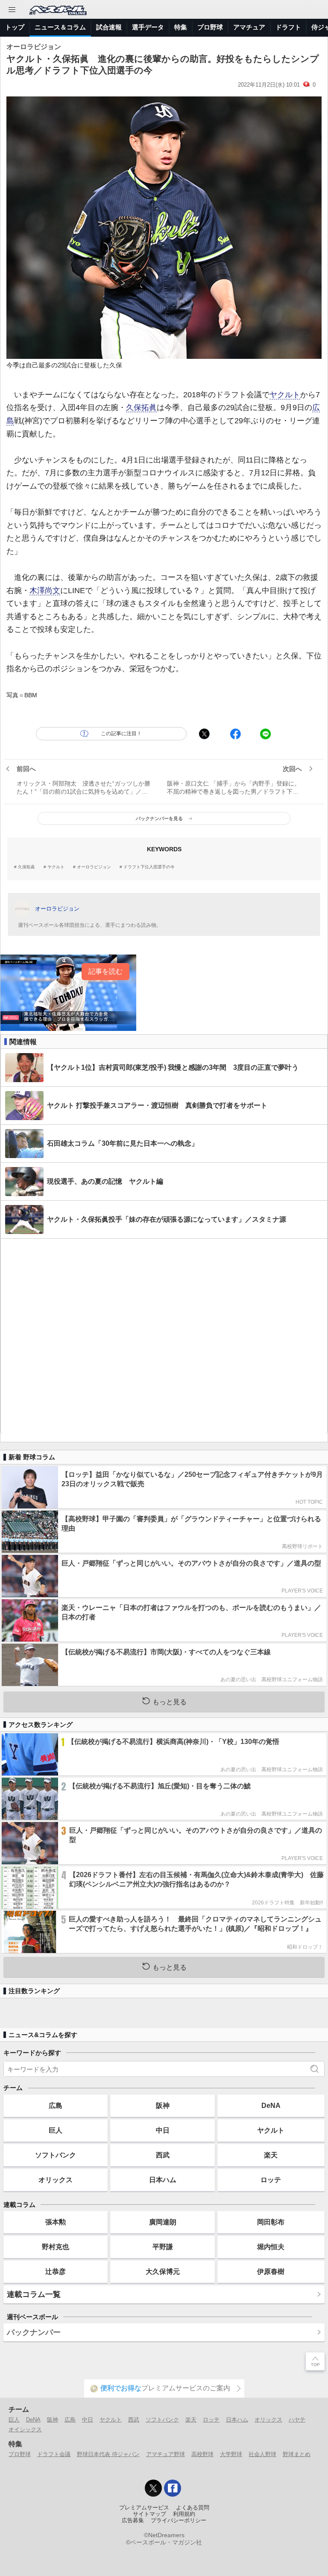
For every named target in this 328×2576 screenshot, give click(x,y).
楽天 (271, 2155)
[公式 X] (153, 2488)
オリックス (56, 2180)
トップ (15, 27)
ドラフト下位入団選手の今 (149, 867)
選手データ (148, 27)
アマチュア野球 (165, 2454)
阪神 (163, 2105)
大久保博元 (163, 2271)
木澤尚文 (45, 591)
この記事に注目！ (121, 734)
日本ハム (163, 2180)
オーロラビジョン (94, 867)
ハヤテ (297, 2420)
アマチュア (249, 27)
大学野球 (231, 2454)
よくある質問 (193, 2508)
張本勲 (56, 2222)
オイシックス (25, 2429)
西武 (163, 2155)
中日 (163, 2130)
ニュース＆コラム (60, 27)
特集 (181, 27)
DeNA (271, 2105)
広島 (56, 2105)
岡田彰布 (271, 2222)
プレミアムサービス (144, 2508)
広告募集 (133, 2521)
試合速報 (109, 27)
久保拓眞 (141, 408)
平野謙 (163, 2247)
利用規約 (184, 2514)
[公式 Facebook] (173, 2488)
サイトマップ (149, 2514)
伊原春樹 (271, 2271)
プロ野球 (210, 27)
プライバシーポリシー (179, 2521)
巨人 (56, 2130)
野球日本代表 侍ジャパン (108, 2454)
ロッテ (271, 2180)
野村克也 (56, 2247)
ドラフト (288, 27)
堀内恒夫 (271, 2247)
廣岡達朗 (163, 2222)
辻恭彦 (56, 2271)
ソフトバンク (56, 2155)
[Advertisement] (164, 1336)
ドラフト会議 (54, 2454)
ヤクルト (285, 395)
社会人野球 (262, 2454)
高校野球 (202, 2454)
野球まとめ (297, 2454)
